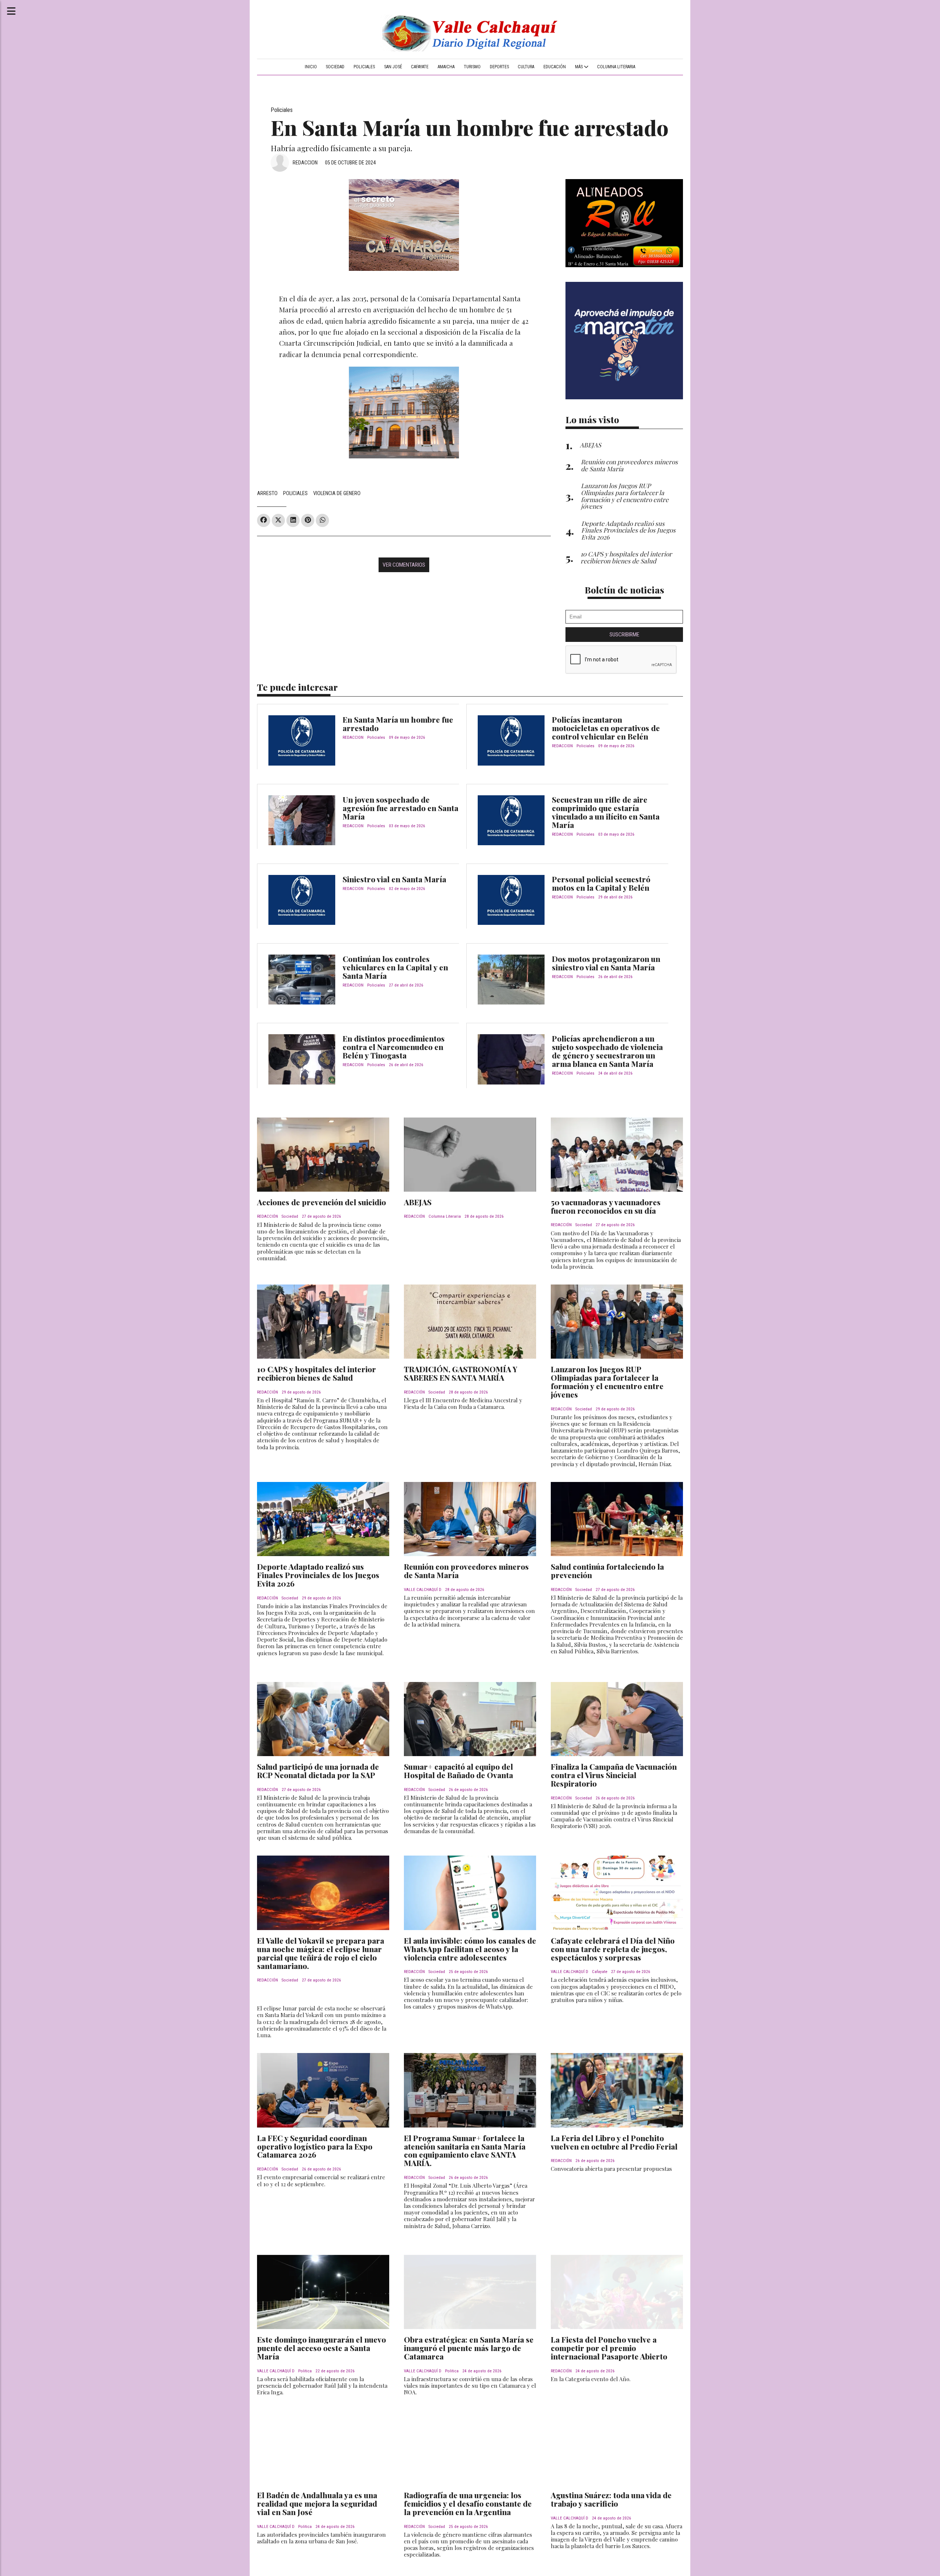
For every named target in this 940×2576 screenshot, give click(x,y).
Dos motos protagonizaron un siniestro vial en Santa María (606, 963)
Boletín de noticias (624, 590)
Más (579, 67)
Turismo (472, 67)
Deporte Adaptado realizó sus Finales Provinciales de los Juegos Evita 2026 (318, 1575)
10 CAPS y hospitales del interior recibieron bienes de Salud (317, 1373)
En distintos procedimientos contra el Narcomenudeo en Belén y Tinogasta (394, 1047)
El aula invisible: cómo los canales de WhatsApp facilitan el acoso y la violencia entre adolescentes (470, 1949)
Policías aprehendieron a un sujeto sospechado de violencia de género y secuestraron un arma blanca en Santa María (607, 1051)
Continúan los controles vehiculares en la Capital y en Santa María (395, 967)
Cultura (526, 67)
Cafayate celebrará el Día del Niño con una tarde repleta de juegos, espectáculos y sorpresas (613, 1949)
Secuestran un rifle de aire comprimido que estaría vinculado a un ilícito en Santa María (606, 812)
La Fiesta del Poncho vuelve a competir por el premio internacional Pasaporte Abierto (609, 2348)
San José (393, 67)
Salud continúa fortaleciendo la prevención (607, 1571)
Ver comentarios (404, 565)
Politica (305, 2371)
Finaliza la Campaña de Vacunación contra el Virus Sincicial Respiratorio (614, 1775)
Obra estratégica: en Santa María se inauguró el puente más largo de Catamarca (469, 2348)
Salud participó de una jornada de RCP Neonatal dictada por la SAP (318, 1771)
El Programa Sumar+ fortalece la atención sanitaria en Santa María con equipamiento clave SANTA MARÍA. (465, 2150)
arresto (267, 493)
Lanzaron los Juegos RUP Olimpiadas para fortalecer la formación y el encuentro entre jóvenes (607, 1382)
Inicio (311, 67)
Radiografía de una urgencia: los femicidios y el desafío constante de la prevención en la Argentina (468, 2503)
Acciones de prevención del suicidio (321, 1202)
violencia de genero (337, 493)
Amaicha (446, 67)
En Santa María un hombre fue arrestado (398, 724)
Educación (555, 67)
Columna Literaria (616, 67)
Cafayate (420, 67)
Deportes (499, 67)
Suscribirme (624, 635)
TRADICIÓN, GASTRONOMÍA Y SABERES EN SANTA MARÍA (461, 1373)
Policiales (364, 67)
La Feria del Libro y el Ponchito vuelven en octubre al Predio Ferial (614, 2142)
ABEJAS (418, 1202)
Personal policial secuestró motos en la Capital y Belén (601, 883)
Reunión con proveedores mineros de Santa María (466, 1571)
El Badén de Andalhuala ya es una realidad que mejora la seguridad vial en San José (317, 2503)
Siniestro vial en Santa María (394, 879)
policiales (295, 493)
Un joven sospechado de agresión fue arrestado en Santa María (400, 808)
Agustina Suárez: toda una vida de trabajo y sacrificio (611, 2499)
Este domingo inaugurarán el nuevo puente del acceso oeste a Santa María (321, 2348)
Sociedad (335, 67)
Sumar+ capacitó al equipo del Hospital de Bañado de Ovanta (458, 1771)
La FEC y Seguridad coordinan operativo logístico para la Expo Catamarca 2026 (315, 2146)
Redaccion (305, 163)
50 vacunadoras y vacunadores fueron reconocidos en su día (606, 1206)
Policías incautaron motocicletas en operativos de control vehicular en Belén (606, 728)
